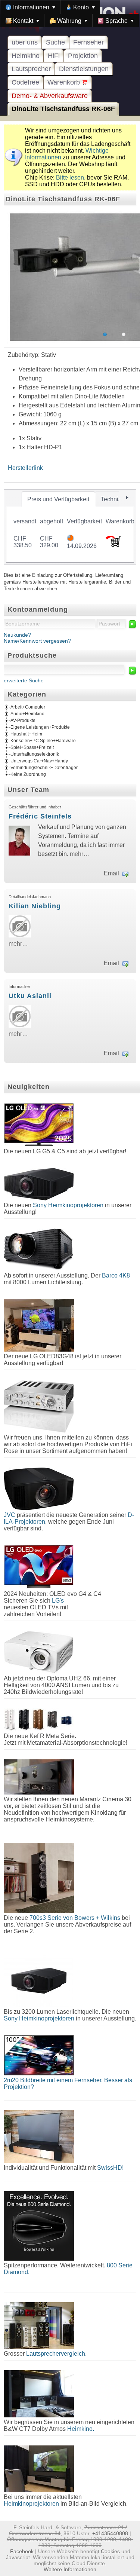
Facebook (22, 2551)
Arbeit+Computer (28, 707)
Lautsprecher (31, 69)
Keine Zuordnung (28, 774)
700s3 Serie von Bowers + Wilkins (75, 1918)
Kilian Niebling (35, 906)
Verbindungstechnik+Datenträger (44, 768)
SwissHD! (110, 2168)
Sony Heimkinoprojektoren (68, 1205)
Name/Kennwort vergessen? (37, 641)
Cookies (110, 2551)
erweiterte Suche (24, 680)
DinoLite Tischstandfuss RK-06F (63, 109)
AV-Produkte (23, 721)
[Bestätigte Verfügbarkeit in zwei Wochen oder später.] (70, 539)
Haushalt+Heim (26, 734)
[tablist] (70, 527)
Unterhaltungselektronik (35, 754)
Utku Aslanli (30, 996)
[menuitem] (30, 7)
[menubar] (70, 14)
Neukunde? (17, 635)
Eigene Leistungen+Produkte (40, 727)
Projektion (83, 56)
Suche (55, 42)
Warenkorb (65, 82)
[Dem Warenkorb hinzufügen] (113, 545)
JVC (10, 1515)
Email (111, 873)
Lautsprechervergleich (56, 2354)
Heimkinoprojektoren (31, 2504)
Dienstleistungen (84, 69)
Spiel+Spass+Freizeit (32, 747)
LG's (58, 1601)
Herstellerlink (25, 468)
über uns (25, 42)
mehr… (80, 854)
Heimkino (26, 56)
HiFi (54, 56)
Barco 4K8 (116, 1275)
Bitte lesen (70, 178)
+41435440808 (110, 2533)
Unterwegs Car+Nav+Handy (39, 761)
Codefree (25, 82)
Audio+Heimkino (27, 714)
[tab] (58, 499)
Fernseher (88, 42)
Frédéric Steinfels (40, 816)
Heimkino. (81, 2429)
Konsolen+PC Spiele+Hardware (43, 741)
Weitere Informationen (70, 2569)
